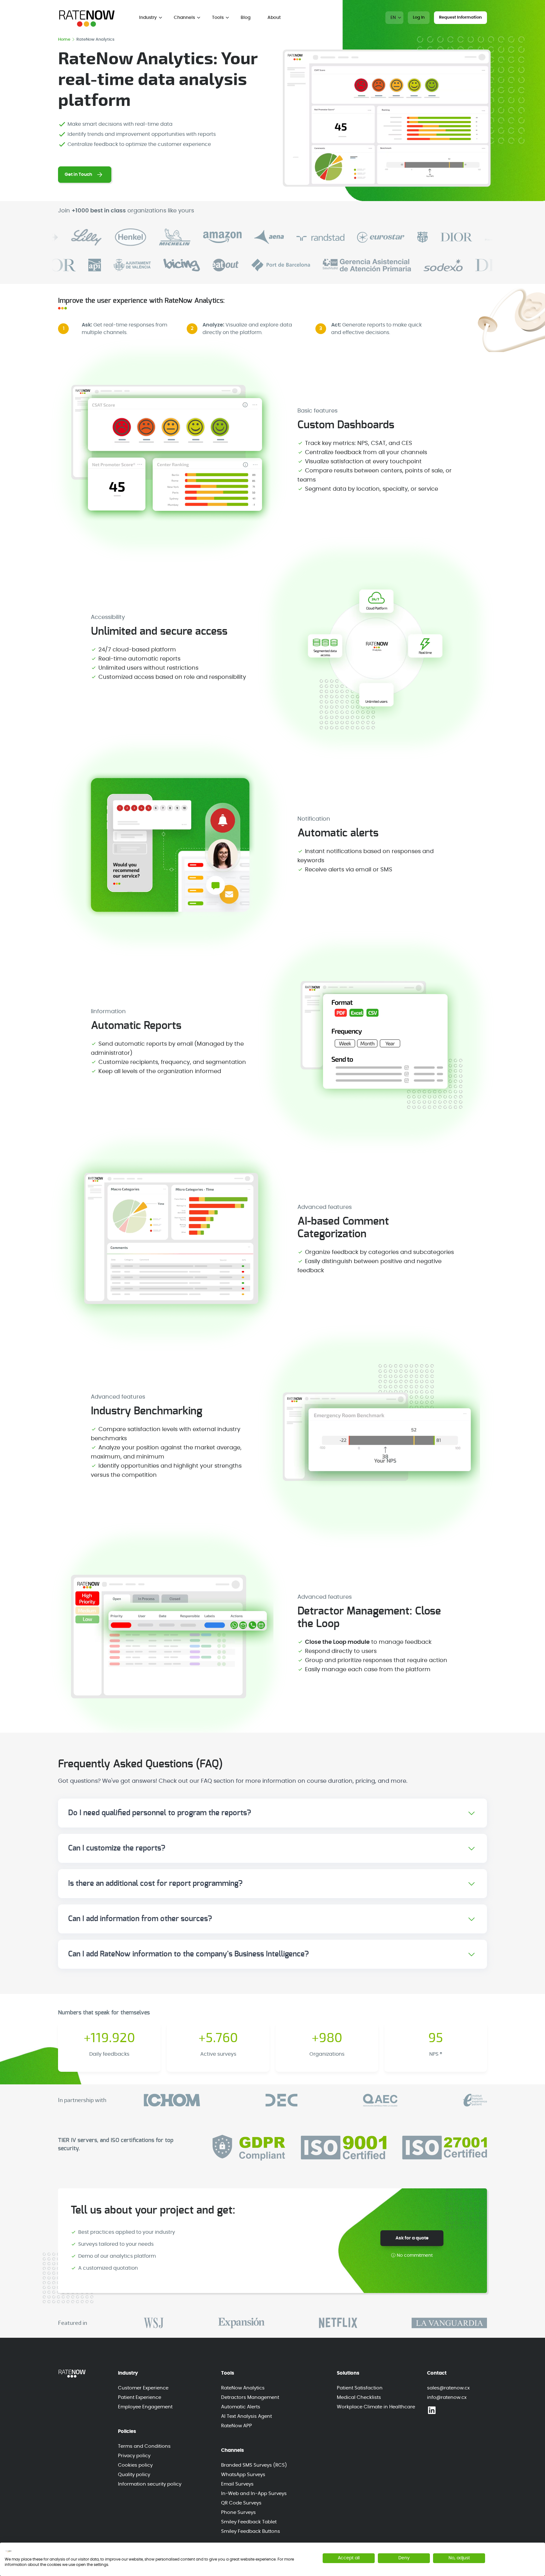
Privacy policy (134, 2456)
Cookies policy (135, 2465)
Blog (246, 18)
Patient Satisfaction (360, 2388)
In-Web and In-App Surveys (254, 2494)
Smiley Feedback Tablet (249, 2522)
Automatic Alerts (241, 2407)
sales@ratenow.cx (448, 2388)
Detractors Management (250, 2397)
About (274, 18)
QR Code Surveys (241, 2503)
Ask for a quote (412, 2238)
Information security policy (150, 2484)
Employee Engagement (145, 2407)
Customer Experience (143, 2388)
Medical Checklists (359, 2397)
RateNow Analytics (243, 2388)
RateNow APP (237, 2426)
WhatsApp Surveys (243, 2475)
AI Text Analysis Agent (246, 2416)
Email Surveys (237, 2484)
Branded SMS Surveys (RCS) (254, 2465)
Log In (419, 17)
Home (65, 40)
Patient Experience (140, 2397)
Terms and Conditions (144, 2446)
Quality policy (134, 2475)
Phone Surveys (238, 2512)
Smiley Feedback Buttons (251, 2531)
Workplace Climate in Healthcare (376, 2407)
